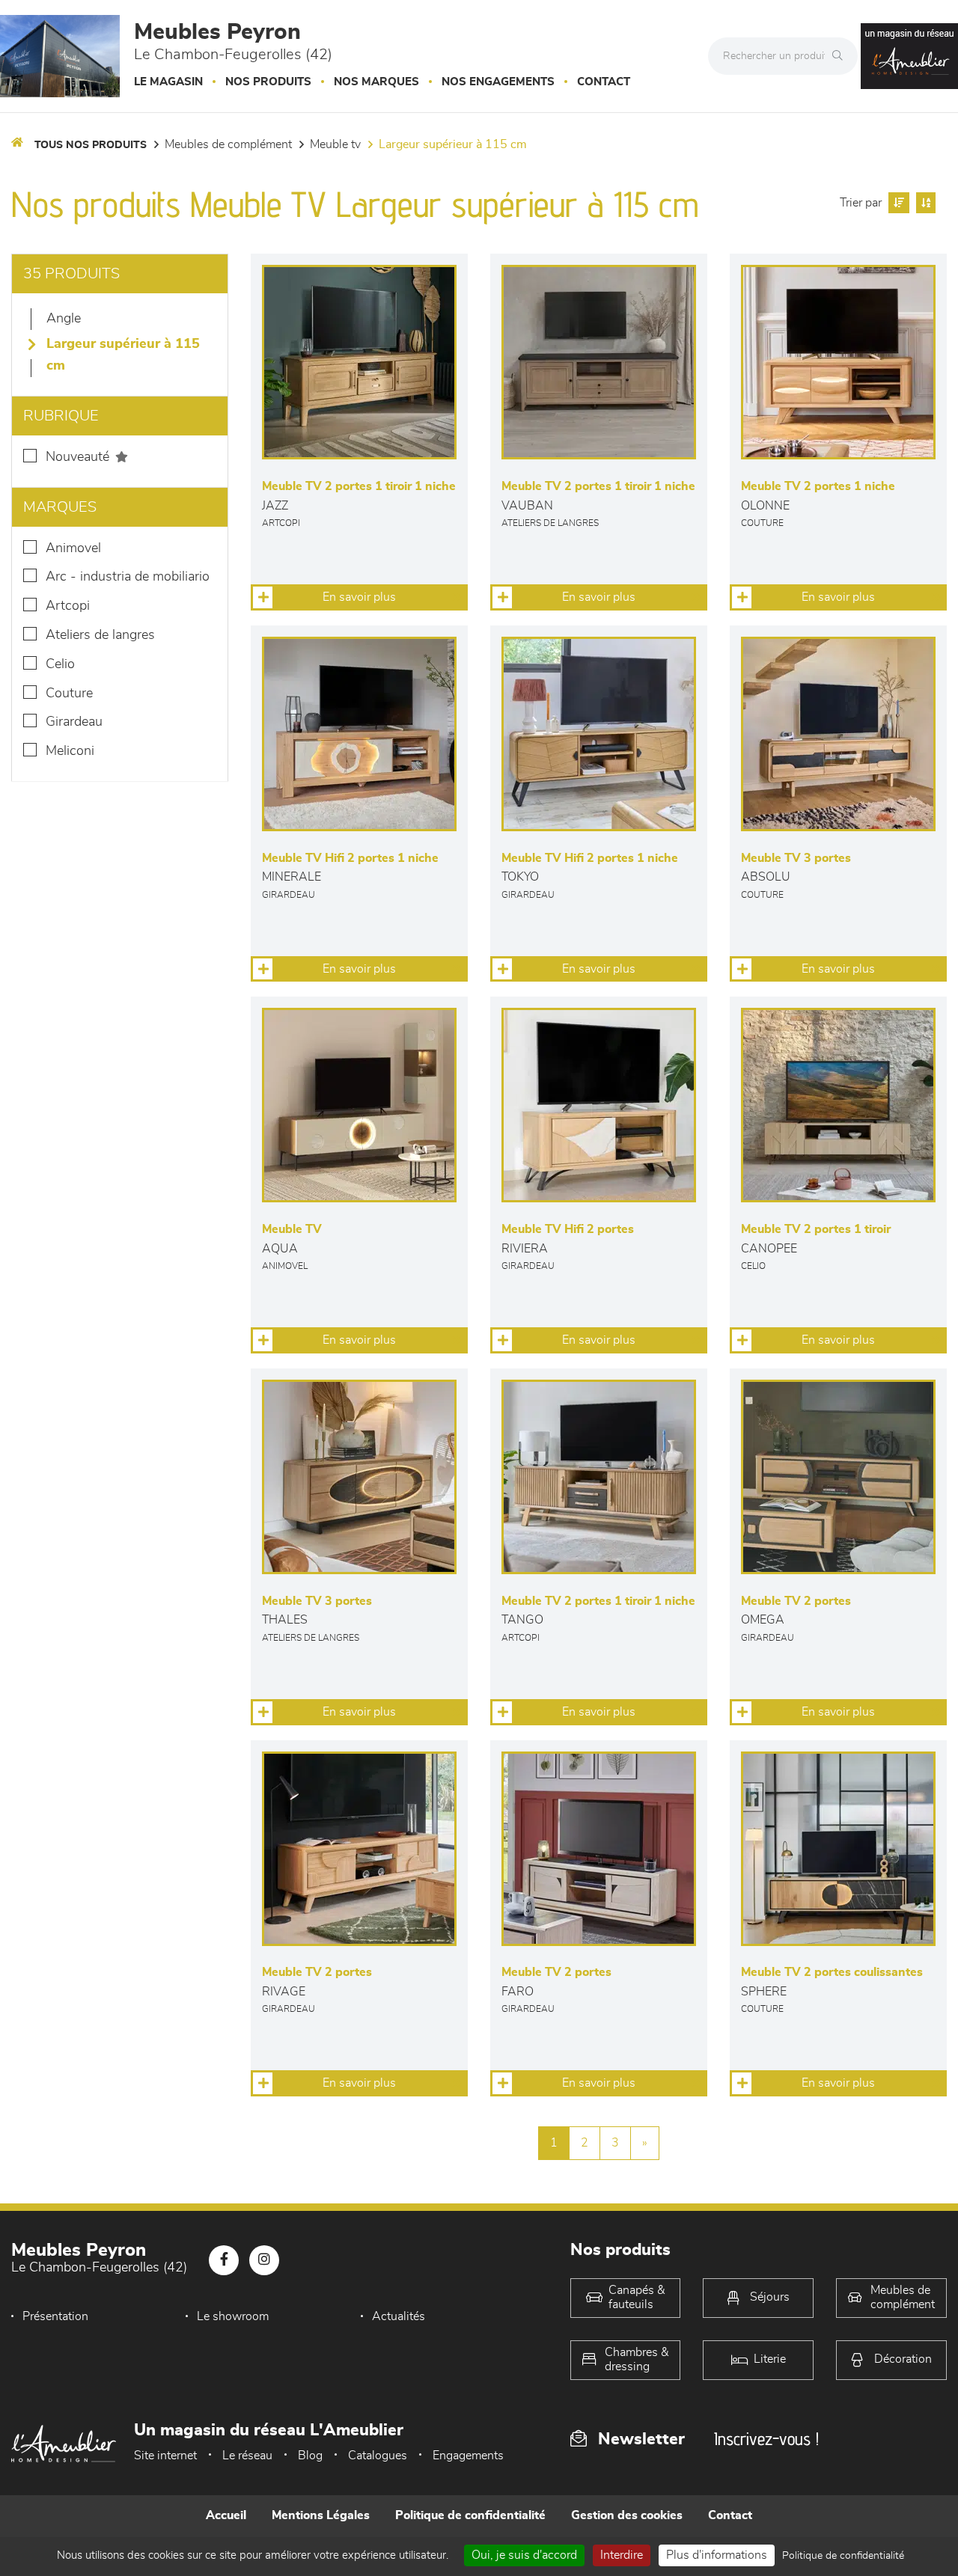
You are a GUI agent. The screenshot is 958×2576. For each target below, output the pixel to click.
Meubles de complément (228, 144)
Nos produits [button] (268, 82)
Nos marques (376, 82)
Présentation (55, 2316)
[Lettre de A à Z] (924, 203)
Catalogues (378, 2456)
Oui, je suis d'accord (524, 2555)
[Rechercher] (841, 56)
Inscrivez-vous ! (766, 2439)
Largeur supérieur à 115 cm (453, 144)
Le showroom (233, 2316)
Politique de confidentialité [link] (843, 2556)
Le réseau (247, 2456)
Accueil (226, 2515)
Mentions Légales (321, 2515)
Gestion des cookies (627, 2515)
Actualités (399, 2316)
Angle (64, 319)
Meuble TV (335, 144)
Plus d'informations (717, 2555)
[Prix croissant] (897, 203)
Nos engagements (498, 82)
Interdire (622, 2555)
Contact (604, 82)
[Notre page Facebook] (224, 2260)
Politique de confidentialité (470, 2515)
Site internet (165, 2456)
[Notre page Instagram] (264, 2260)
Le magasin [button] (168, 82)
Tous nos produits (91, 145)
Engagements (468, 2456)
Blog (310, 2456)
